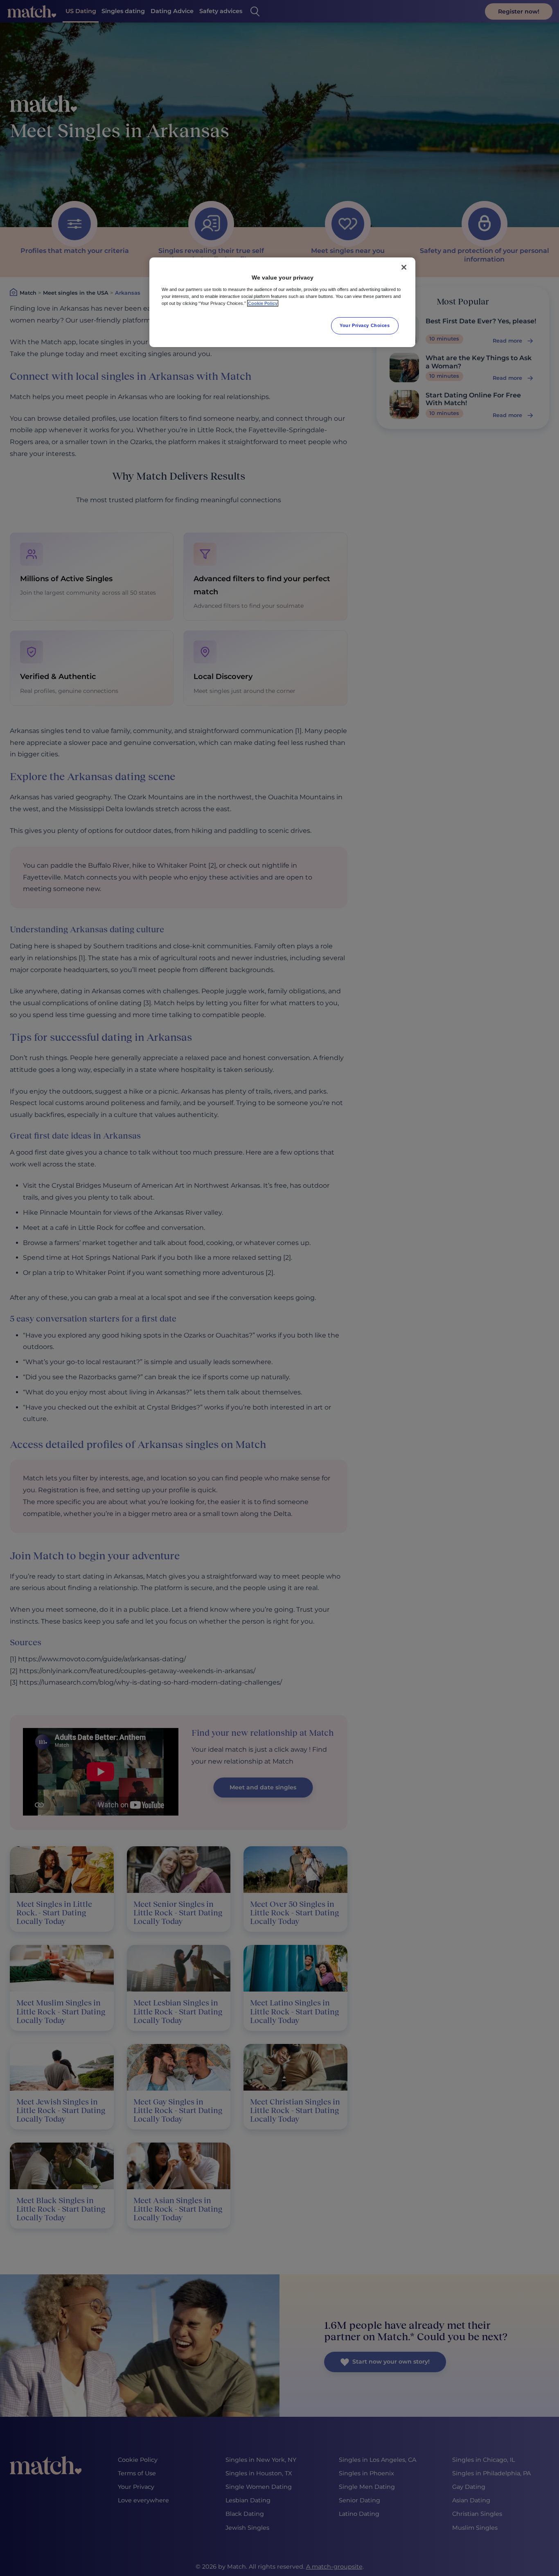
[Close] (404, 267)
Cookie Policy (263, 303)
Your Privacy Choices (365, 325)
